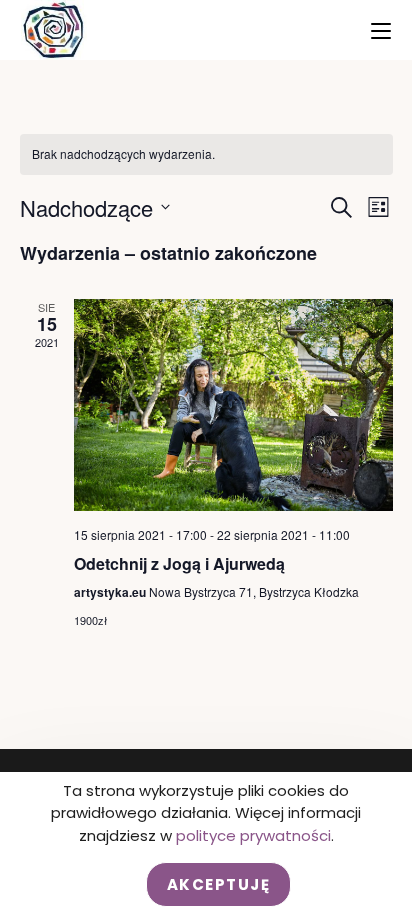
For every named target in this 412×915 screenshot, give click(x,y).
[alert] (206, 154)
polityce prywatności (253, 835)
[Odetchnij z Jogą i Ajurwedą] (233, 405)
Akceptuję (219, 884)
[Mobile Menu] (381, 30)
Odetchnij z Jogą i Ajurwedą (179, 563)
